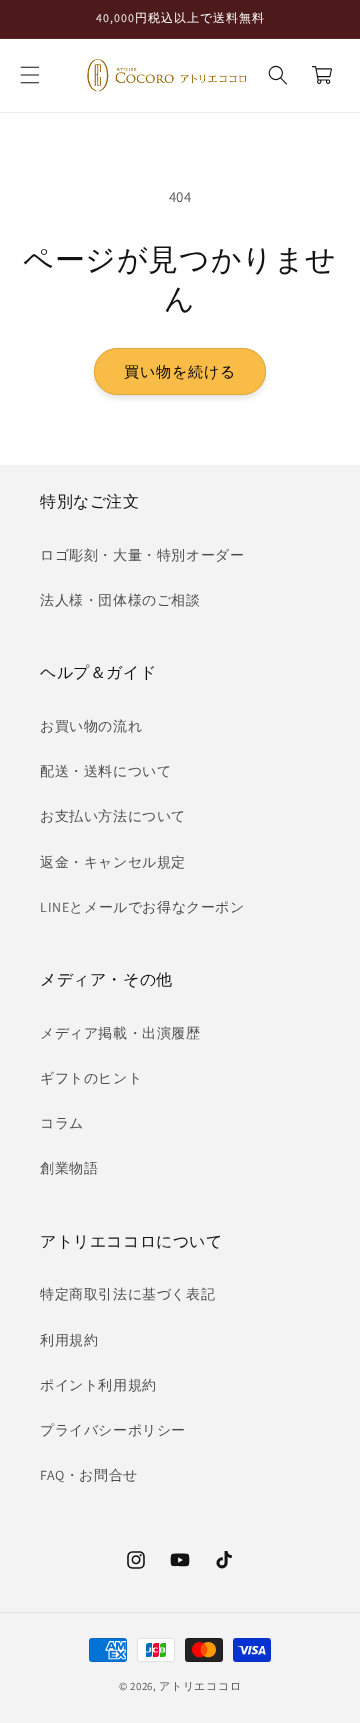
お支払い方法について (113, 816)
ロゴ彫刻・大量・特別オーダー (142, 555)
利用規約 (69, 1340)
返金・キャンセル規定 (113, 862)
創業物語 (69, 1168)
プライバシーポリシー (113, 1430)
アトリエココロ (200, 1686)
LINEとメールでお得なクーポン (142, 907)
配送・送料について (105, 771)
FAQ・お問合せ (89, 1475)
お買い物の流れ (91, 726)
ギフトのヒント (91, 1078)
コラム (62, 1123)
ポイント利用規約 (98, 1385)
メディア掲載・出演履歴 (120, 1033)
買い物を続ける (180, 371)
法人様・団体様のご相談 (120, 600)
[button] (30, 75)
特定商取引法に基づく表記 (127, 1294)
